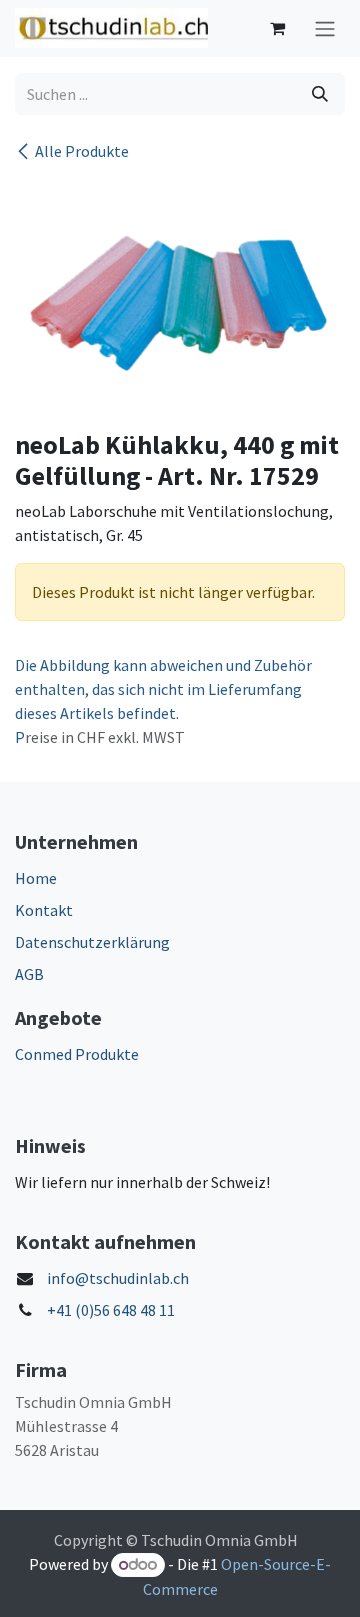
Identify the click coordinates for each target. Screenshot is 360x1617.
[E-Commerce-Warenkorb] (277, 28)
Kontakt (44, 910)
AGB (29, 974)
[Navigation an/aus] (325, 28)
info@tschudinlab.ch (118, 1278)
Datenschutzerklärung (92, 942)
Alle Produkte (82, 151)
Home (36, 878)
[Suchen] (320, 94)
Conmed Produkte (77, 1054)
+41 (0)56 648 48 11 (111, 1310)
